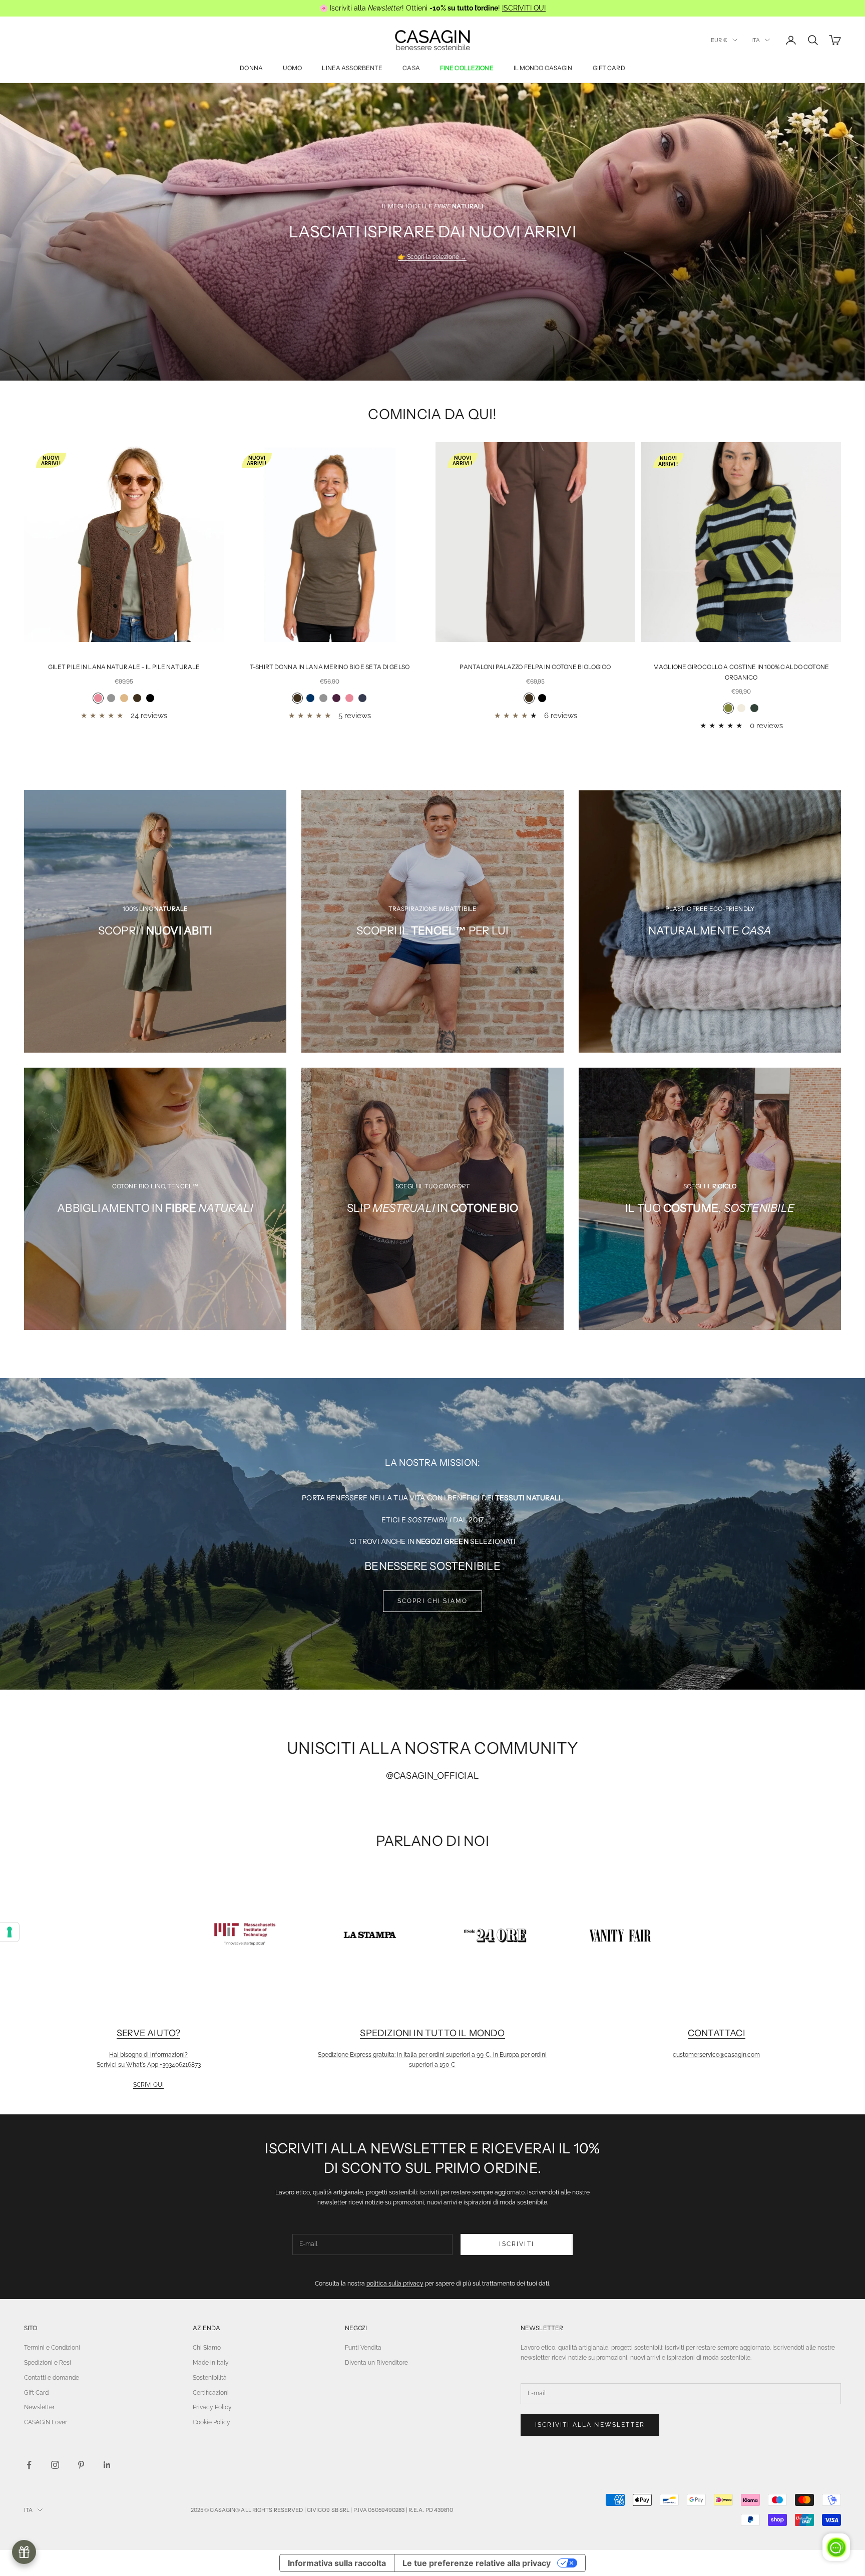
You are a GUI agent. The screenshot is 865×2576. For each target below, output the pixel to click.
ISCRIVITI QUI (524, 8)
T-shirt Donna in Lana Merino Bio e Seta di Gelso (330, 667)
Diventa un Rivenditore (376, 2363)
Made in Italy (211, 2363)
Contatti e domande (52, 2378)
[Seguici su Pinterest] (81, 2465)
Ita (756, 40)
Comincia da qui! (432, 414)
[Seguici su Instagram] (55, 2465)
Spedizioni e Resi (48, 2363)
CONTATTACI (717, 2033)
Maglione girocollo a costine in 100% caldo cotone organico (741, 672)
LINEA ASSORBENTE (352, 68)
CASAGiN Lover (46, 2422)
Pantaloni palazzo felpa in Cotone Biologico (535, 667)
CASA (411, 68)
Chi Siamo (207, 2348)
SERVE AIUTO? (148, 2033)
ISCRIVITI (516, 2244)
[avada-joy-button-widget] (24, 2552)
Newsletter (39, 2407)
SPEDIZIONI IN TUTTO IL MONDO (432, 2033)
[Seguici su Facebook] (29, 2465)
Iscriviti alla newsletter (590, 2425)
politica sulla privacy (395, 2284)
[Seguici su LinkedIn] (107, 2465)
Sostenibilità (210, 2378)
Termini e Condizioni (52, 2348)
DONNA (251, 68)
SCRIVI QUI (148, 2085)
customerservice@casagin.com (716, 2055)
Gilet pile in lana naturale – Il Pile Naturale (124, 667)
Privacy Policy (212, 2407)
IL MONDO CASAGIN (543, 68)
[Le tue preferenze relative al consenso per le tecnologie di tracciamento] (10, 1932)
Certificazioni (211, 2393)
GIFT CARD (609, 68)
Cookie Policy (211, 2422)
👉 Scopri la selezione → (432, 257)
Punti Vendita (363, 2348)
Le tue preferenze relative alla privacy (477, 2563)
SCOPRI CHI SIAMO (433, 1601)
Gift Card (36, 2393)
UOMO (292, 68)
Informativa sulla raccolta (337, 2563)
